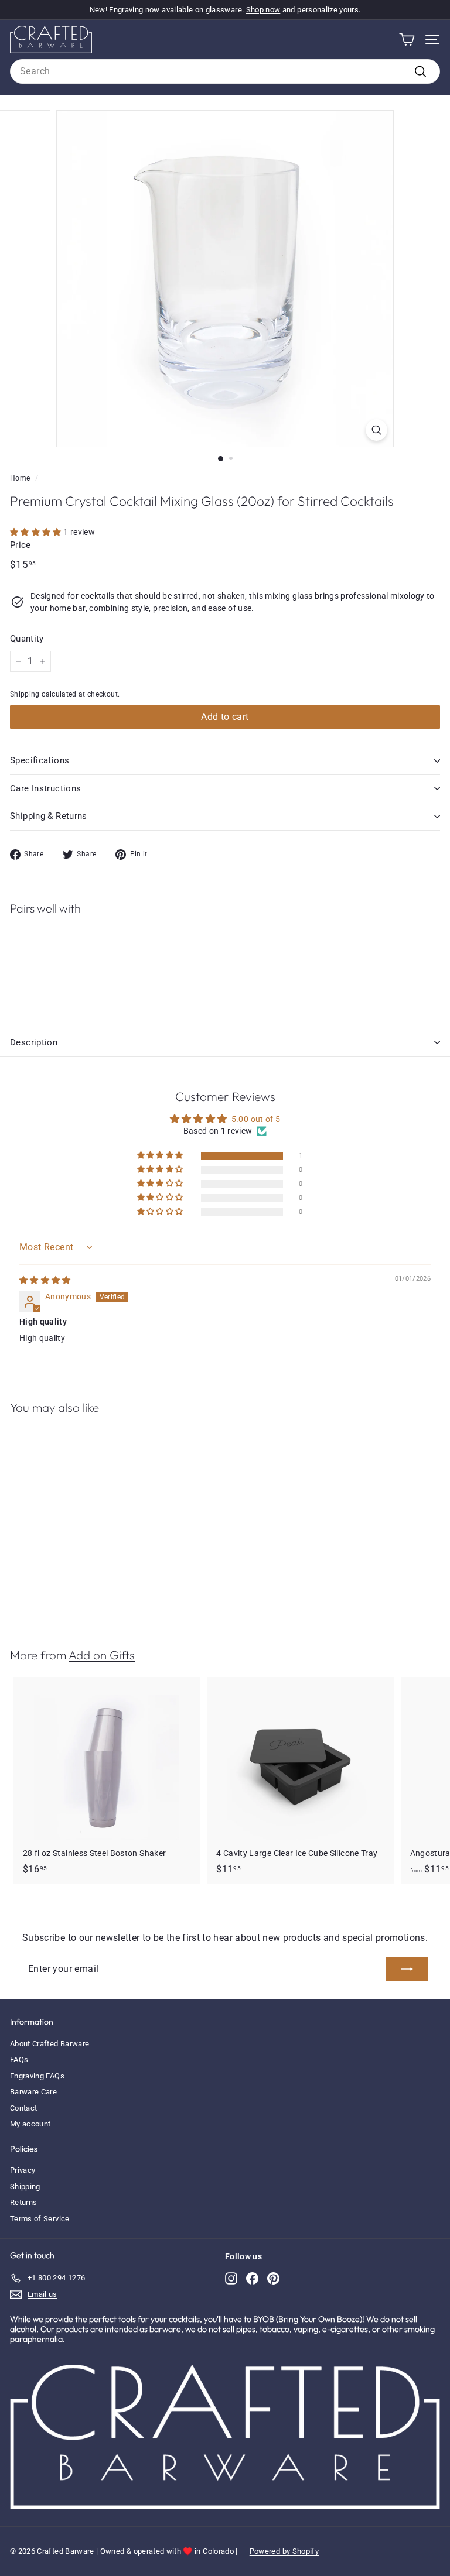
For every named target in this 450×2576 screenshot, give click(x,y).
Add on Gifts (102, 1655)
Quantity (27, 639)
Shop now (263, 10)
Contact (23, 2108)
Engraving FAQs (37, 2076)
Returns (23, 2202)
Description (34, 1042)
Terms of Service (40, 2219)
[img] (45, 1280)
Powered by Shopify (284, 2551)
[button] (37, 532)
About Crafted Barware (50, 2044)
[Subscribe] (407, 1969)
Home (20, 478)
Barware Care (33, 2092)
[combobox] (225, 71)
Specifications (40, 760)
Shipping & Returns (49, 816)
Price (21, 545)
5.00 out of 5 (256, 1119)
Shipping (25, 694)
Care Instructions (45, 788)
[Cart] (407, 40)
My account (30, 2124)
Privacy (23, 2170)
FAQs (19, 2059)
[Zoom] (376, 430)
